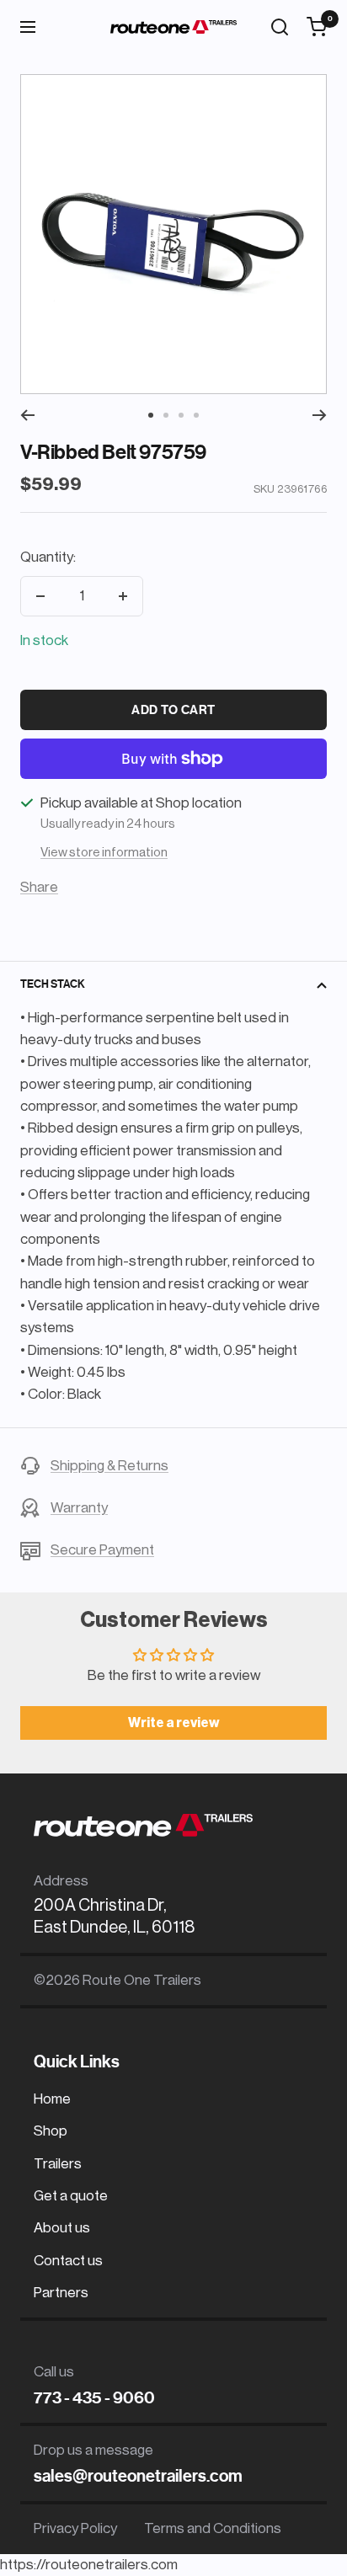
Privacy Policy (75, 2528)
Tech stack (53, 984)
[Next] (320, 415)
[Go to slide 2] (166, 415)
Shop (51, 2131)
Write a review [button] (174, 1723)
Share (39, 887)
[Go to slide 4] (196, 415)
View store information (104, 853)
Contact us (68, 2261)
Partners (61, 2293)
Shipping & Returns (109, 1466)
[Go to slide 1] (151, 415)
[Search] (280, 27)
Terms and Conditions (213, 2528)
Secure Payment (102, 1550)
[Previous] (27, 415)
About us (62, 2228)
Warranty (79, 1508)
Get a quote (71, 2196)
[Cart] (317, 27)
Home (52, 2099)
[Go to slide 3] (181, 415)
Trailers (58, 2164)
